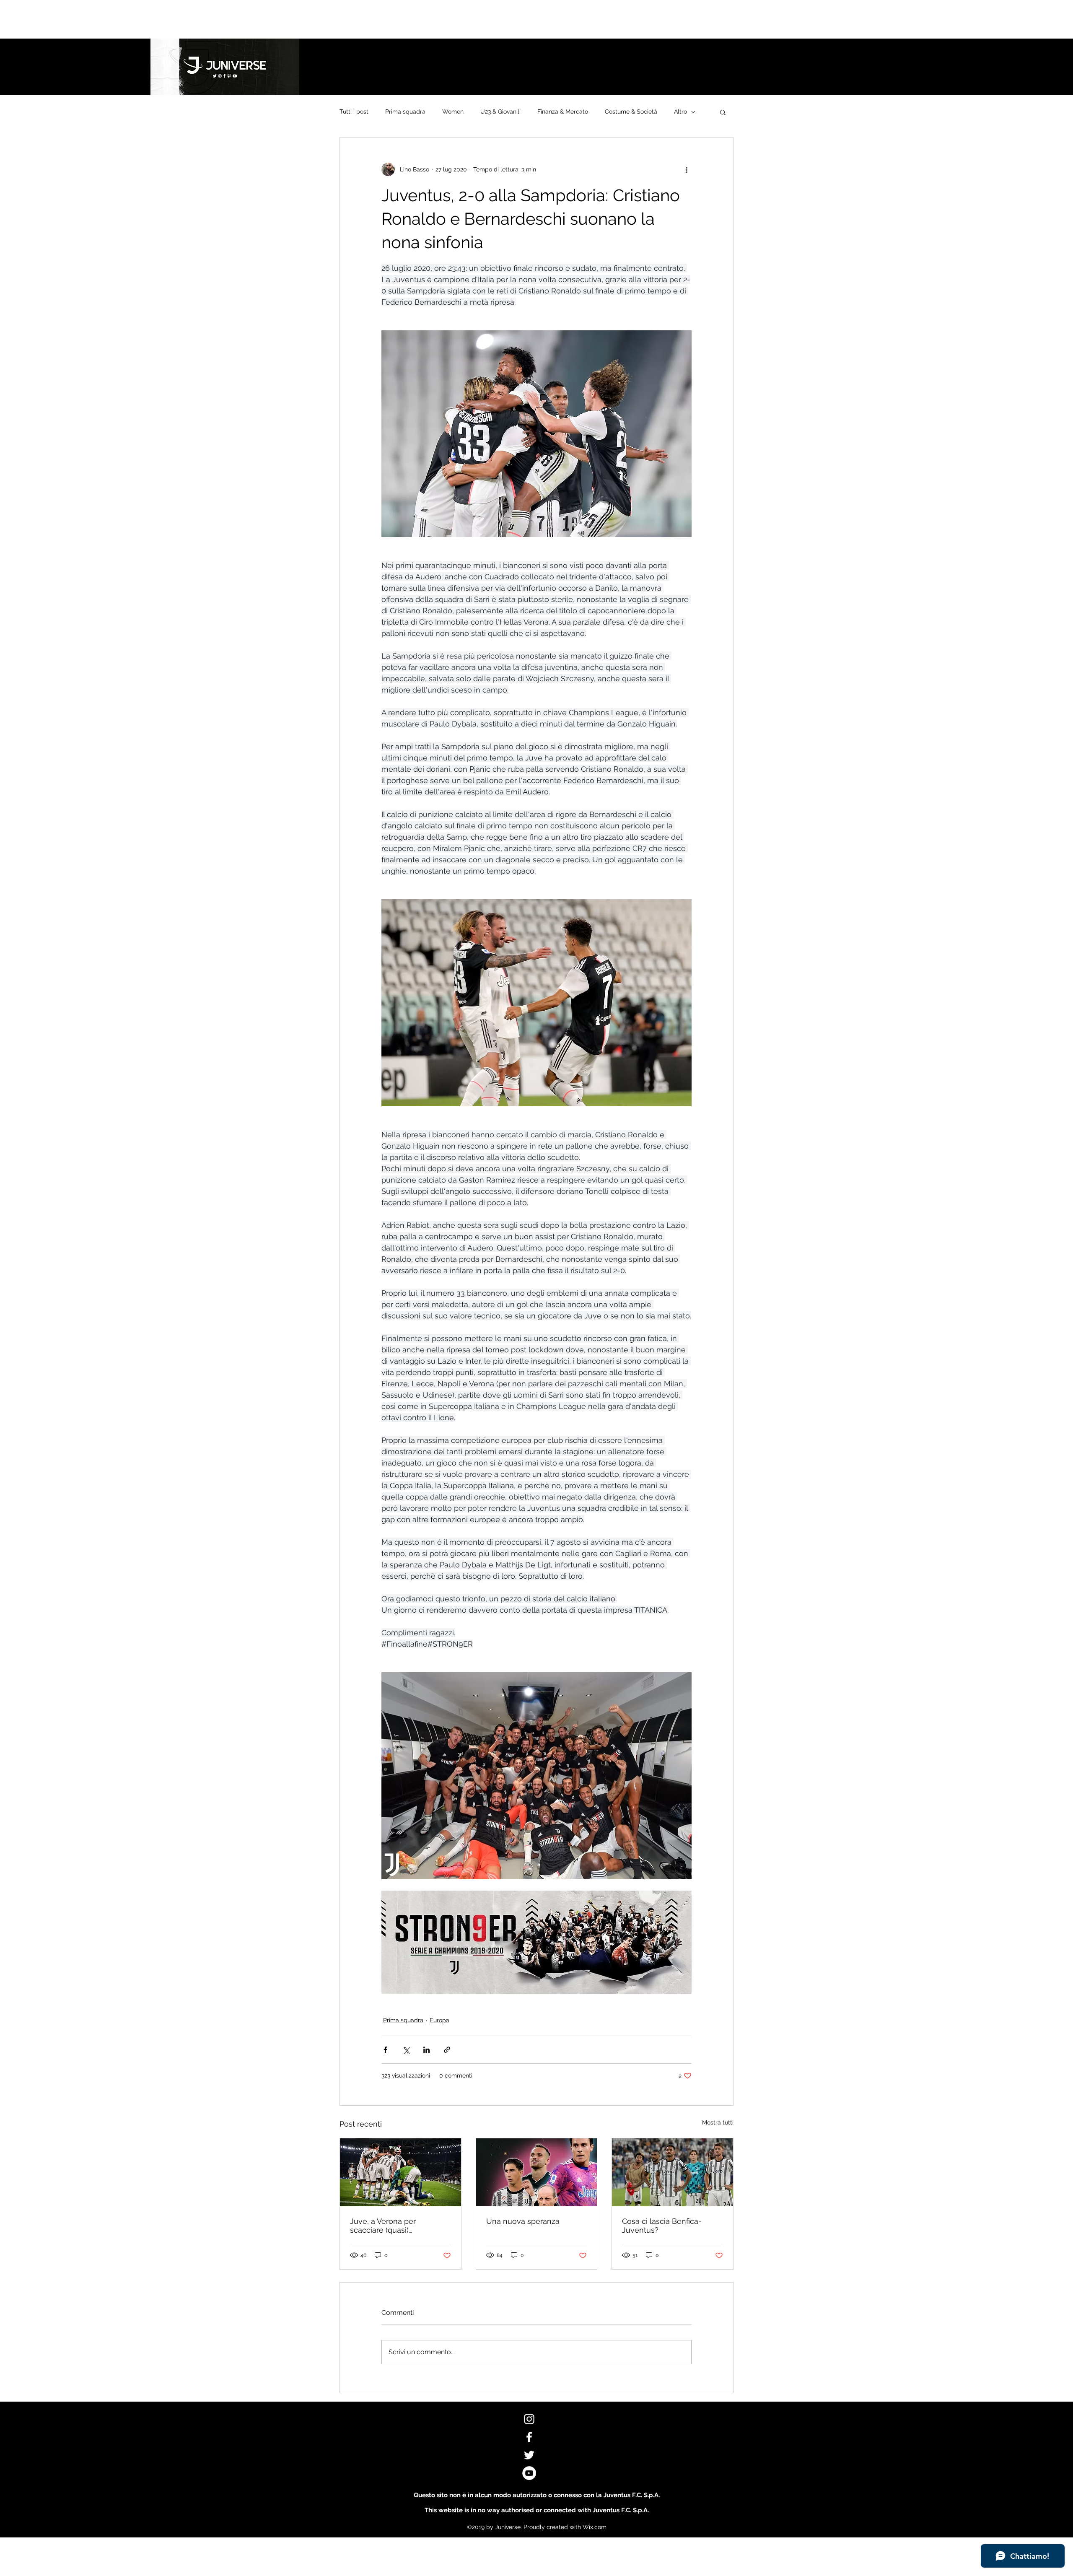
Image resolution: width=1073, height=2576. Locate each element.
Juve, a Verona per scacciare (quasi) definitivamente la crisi (390, 2226)
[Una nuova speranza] (537, 2172)
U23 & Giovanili (500, 112)
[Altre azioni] (687, 169)
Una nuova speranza (523, 2221)
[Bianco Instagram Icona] (529, 2419)
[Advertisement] (153, 19)
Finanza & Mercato (563, 112)
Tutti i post (354, 112)
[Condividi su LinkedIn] (426, 2050)
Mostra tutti (718, 2122)
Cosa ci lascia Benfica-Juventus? (662, 2226)
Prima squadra (405, 112)
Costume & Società (631, 112)
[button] (723, 112)
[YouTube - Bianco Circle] (529, 2473)
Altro (680, 112)
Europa (439, 2020)
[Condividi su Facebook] (385, 2050)
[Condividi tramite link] (447, 2050)
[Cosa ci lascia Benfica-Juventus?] (673, 2172)
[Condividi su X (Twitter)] (406, 2050)
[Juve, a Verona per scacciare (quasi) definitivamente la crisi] (400, 2172)
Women (453, 112)
